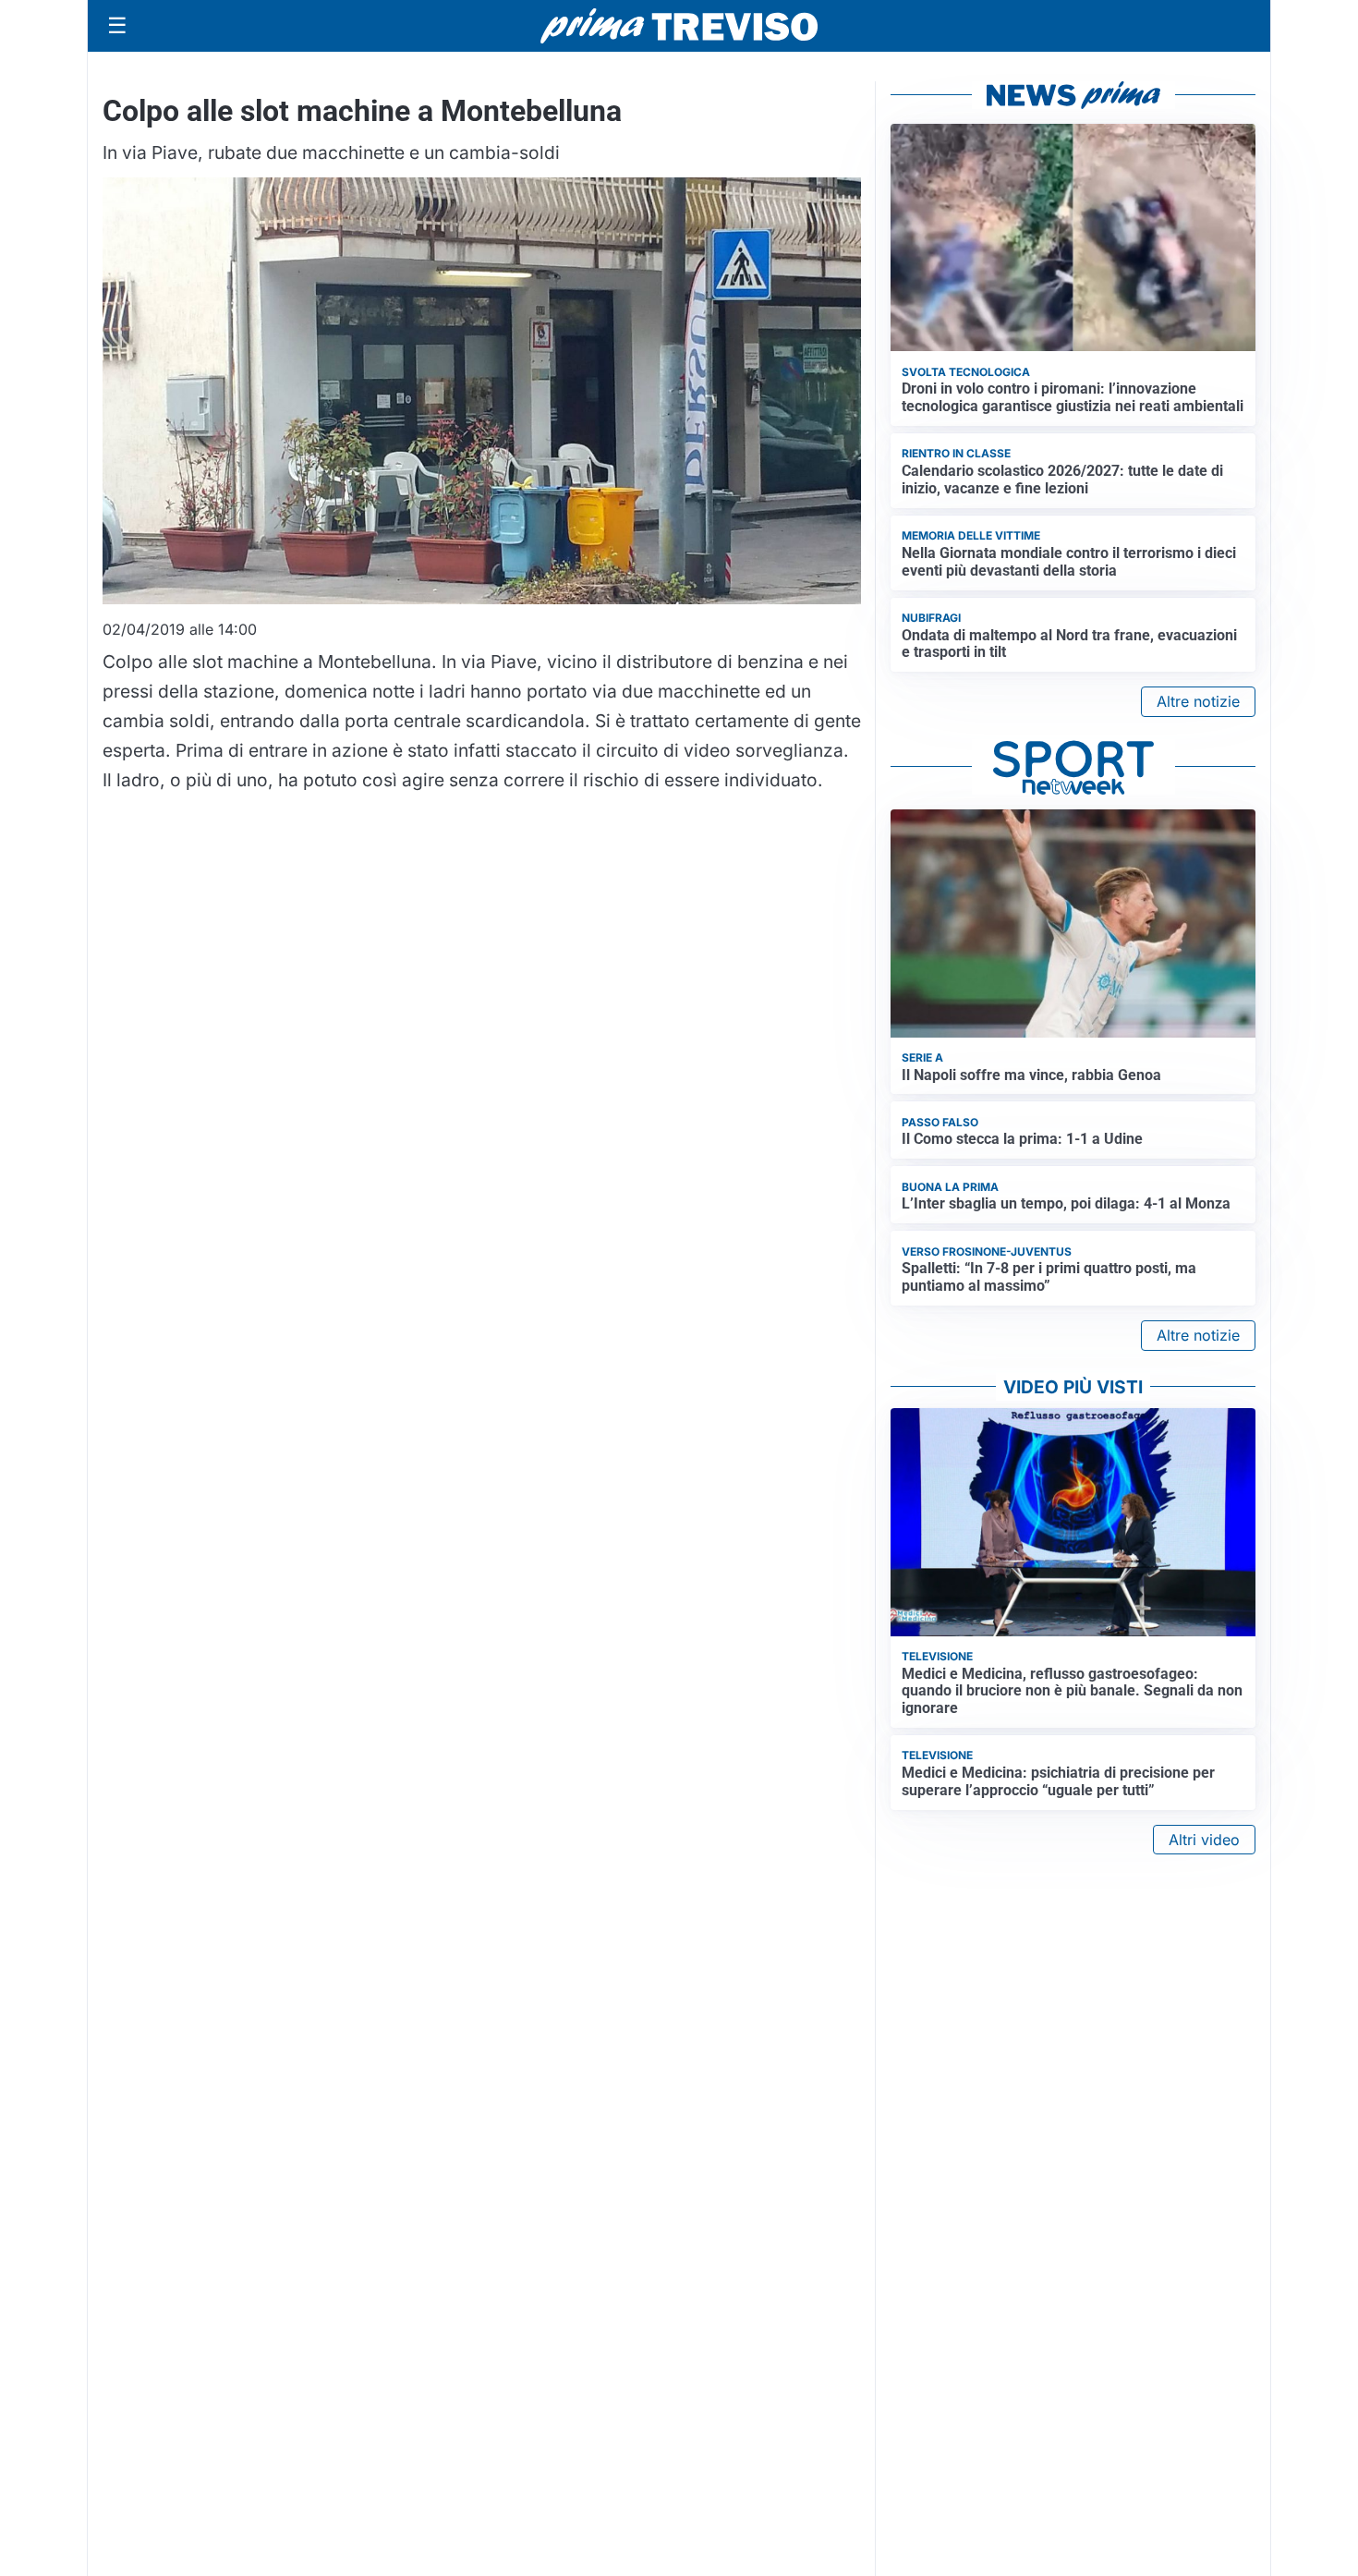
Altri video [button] (1204, 1840)
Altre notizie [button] (1198, 701)
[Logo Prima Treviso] (679, 26)
